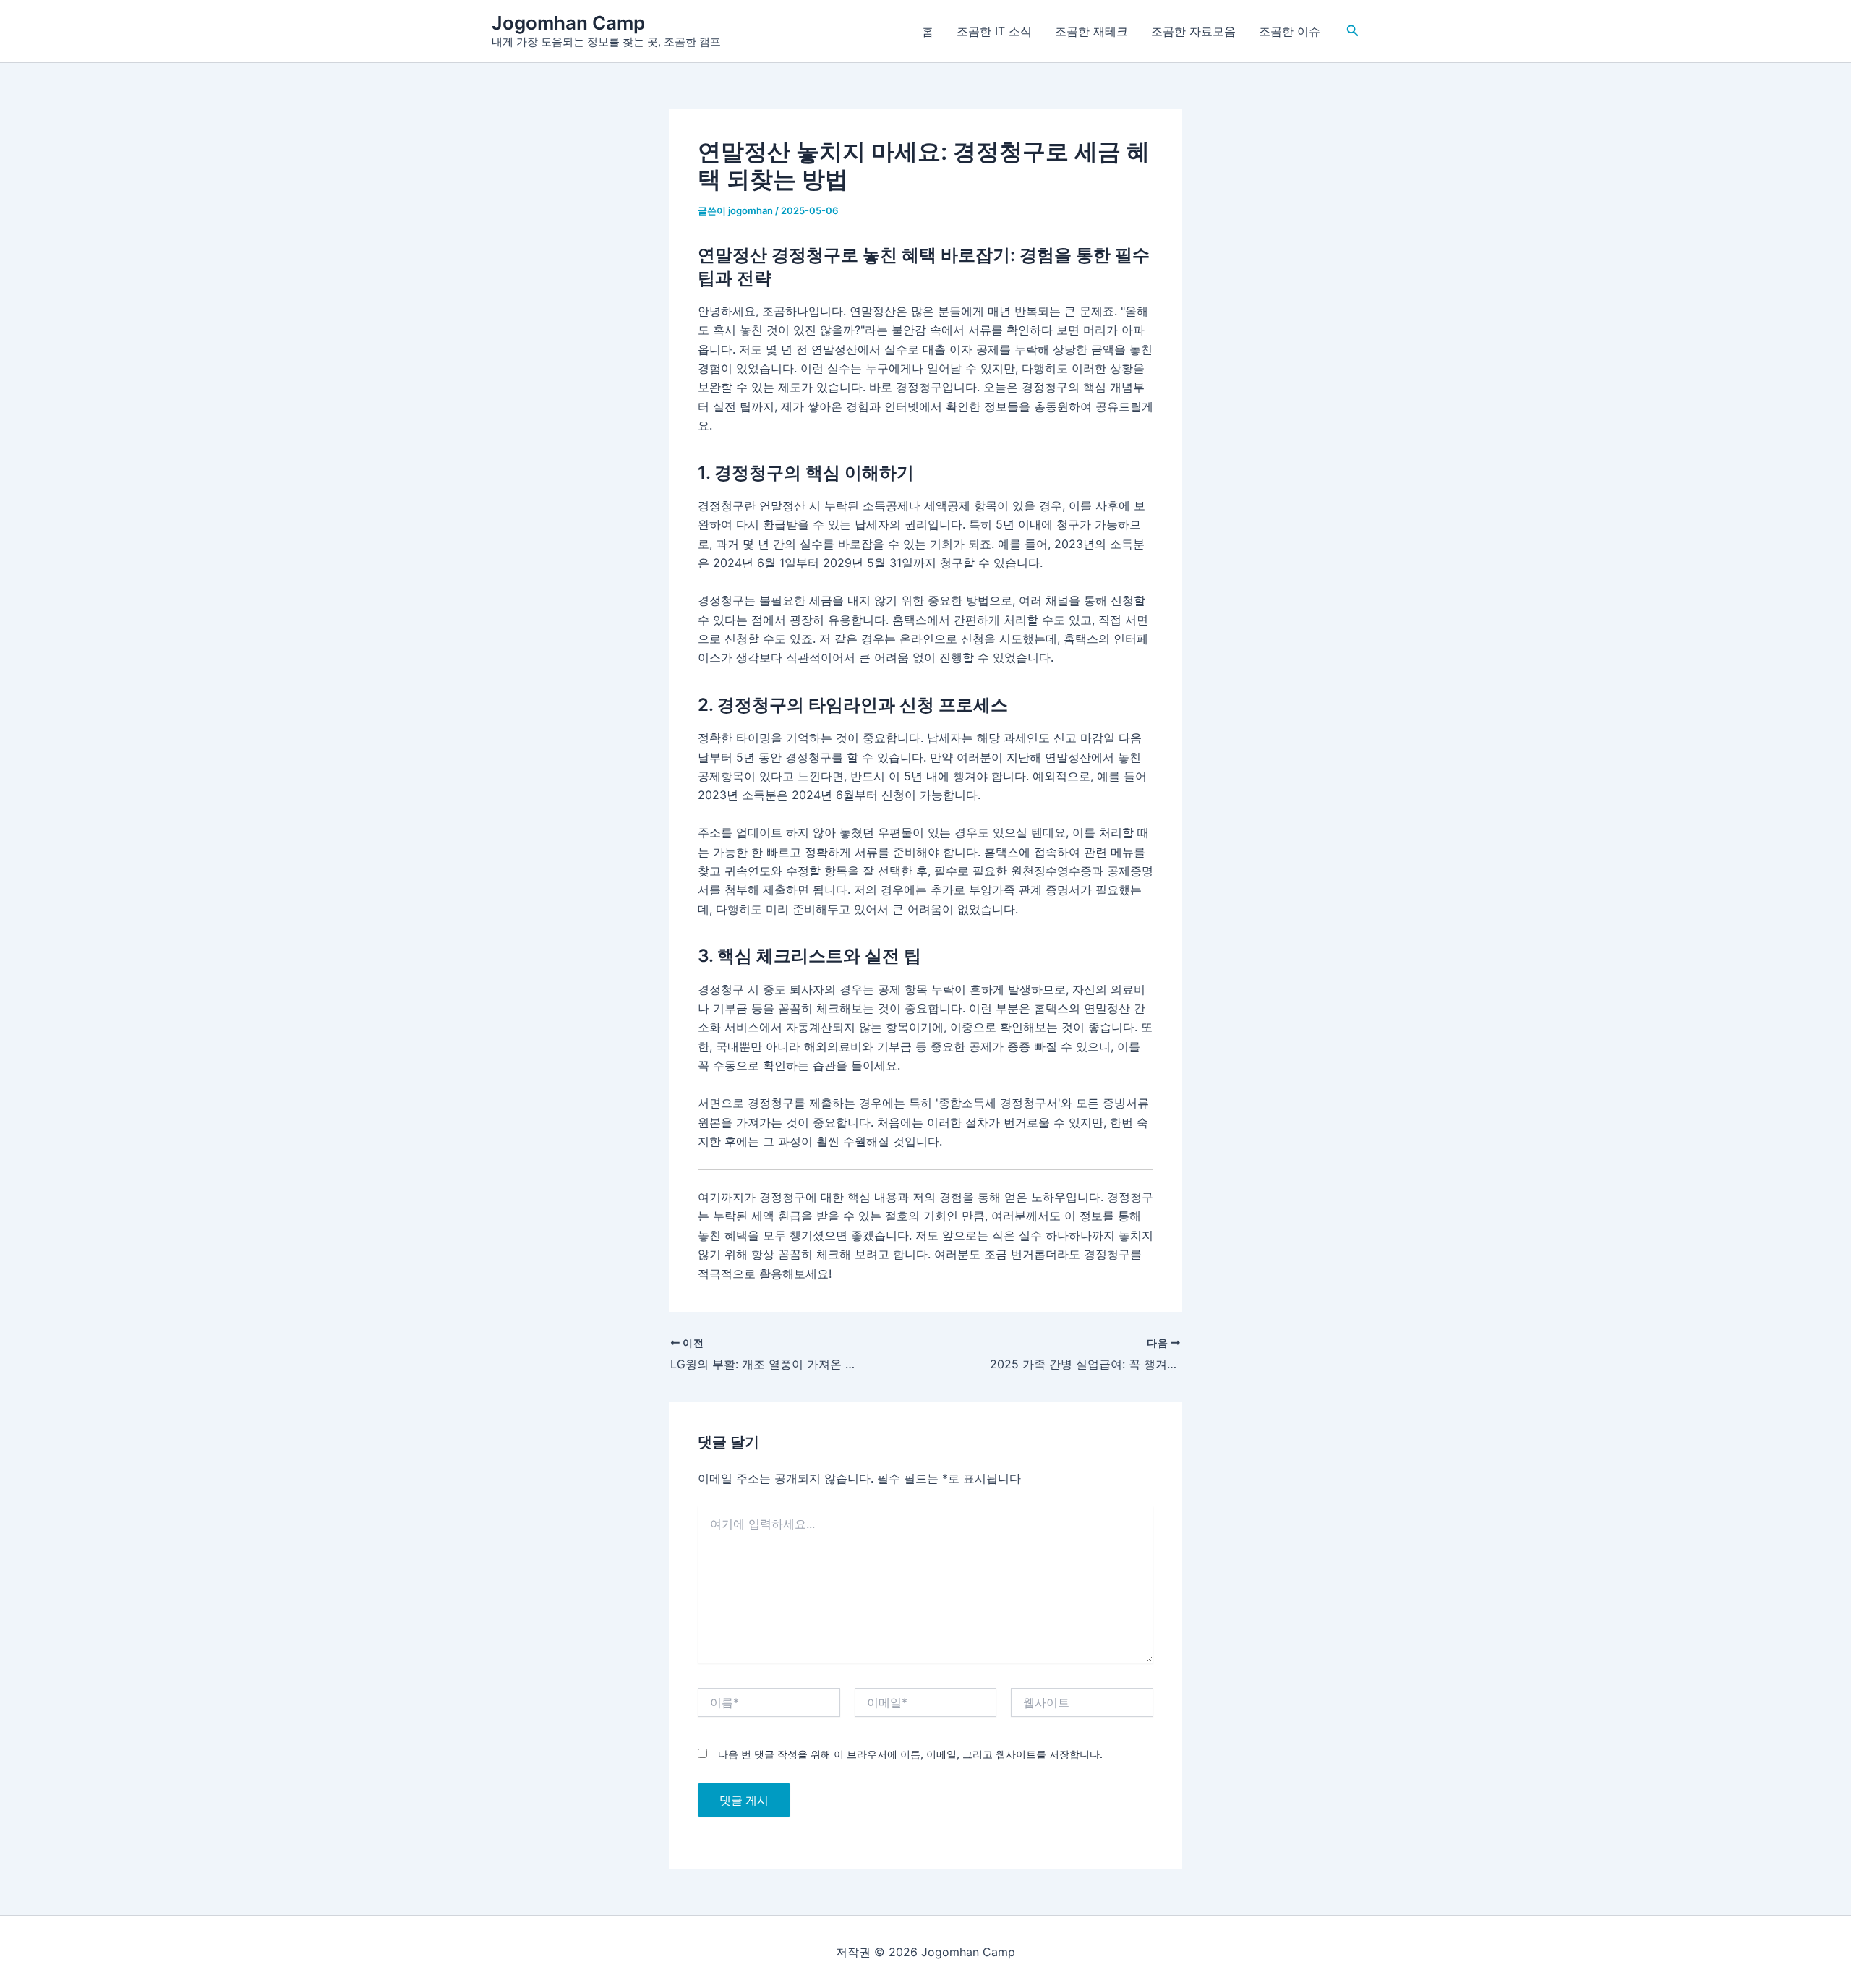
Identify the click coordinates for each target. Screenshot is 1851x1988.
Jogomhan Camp (568, 23)
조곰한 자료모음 (1193, 31)
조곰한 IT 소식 (994, 31)
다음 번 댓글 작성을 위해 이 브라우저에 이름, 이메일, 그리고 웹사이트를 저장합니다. (910, 1754)
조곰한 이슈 (1290, 31)
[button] (1353, 31)
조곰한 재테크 (1091, 31)
